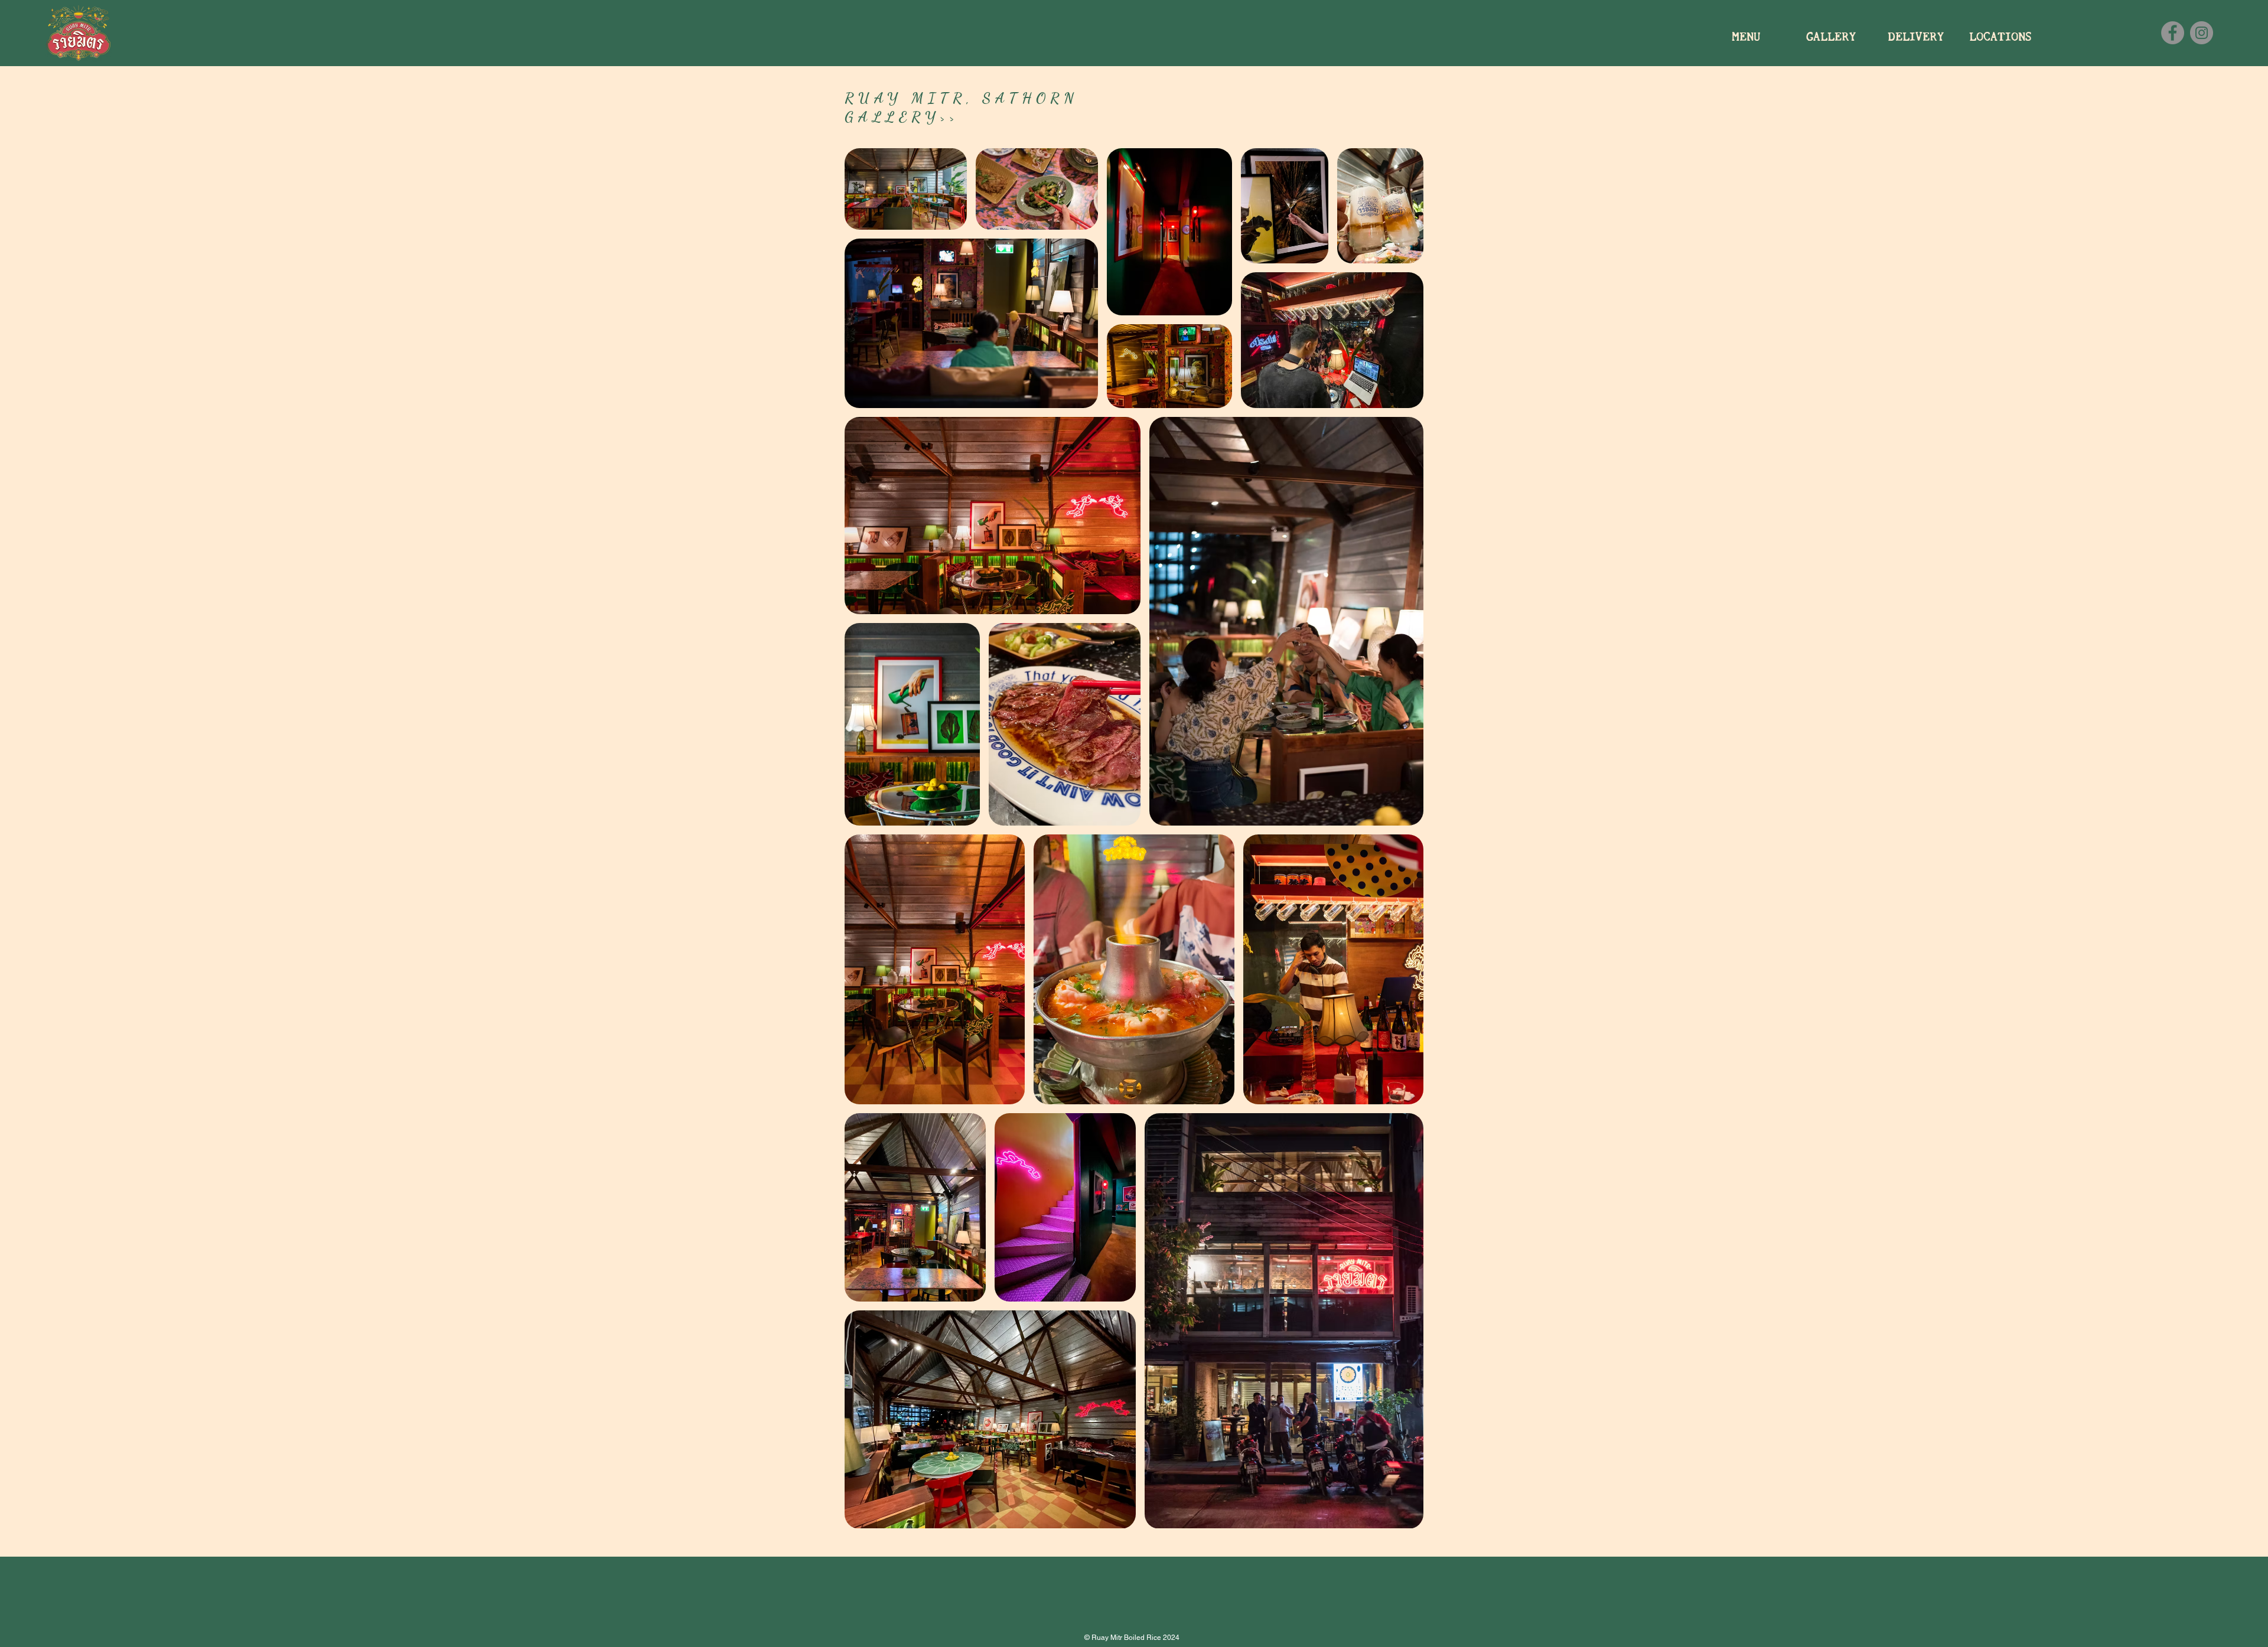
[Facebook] (2173, 33)
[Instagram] (2202, 33)
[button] (1831, 36)
